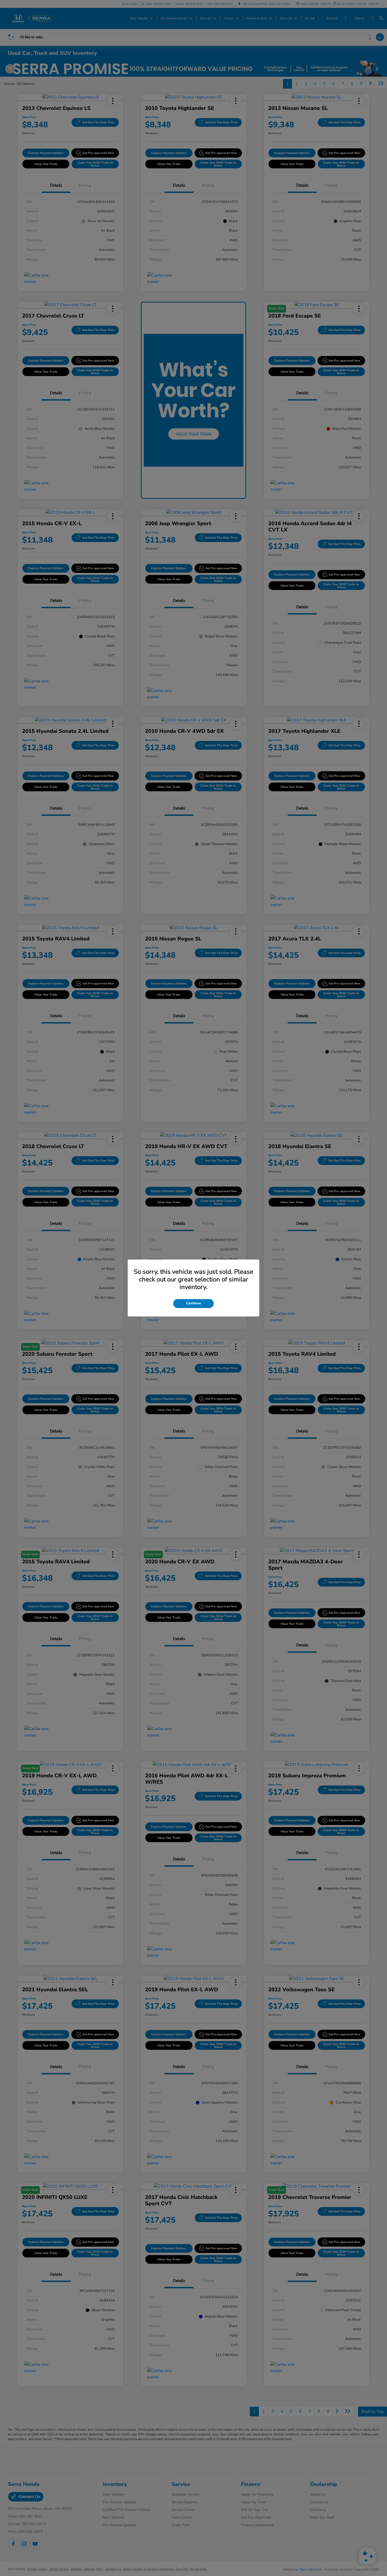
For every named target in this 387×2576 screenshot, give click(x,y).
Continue (193, 1303)
